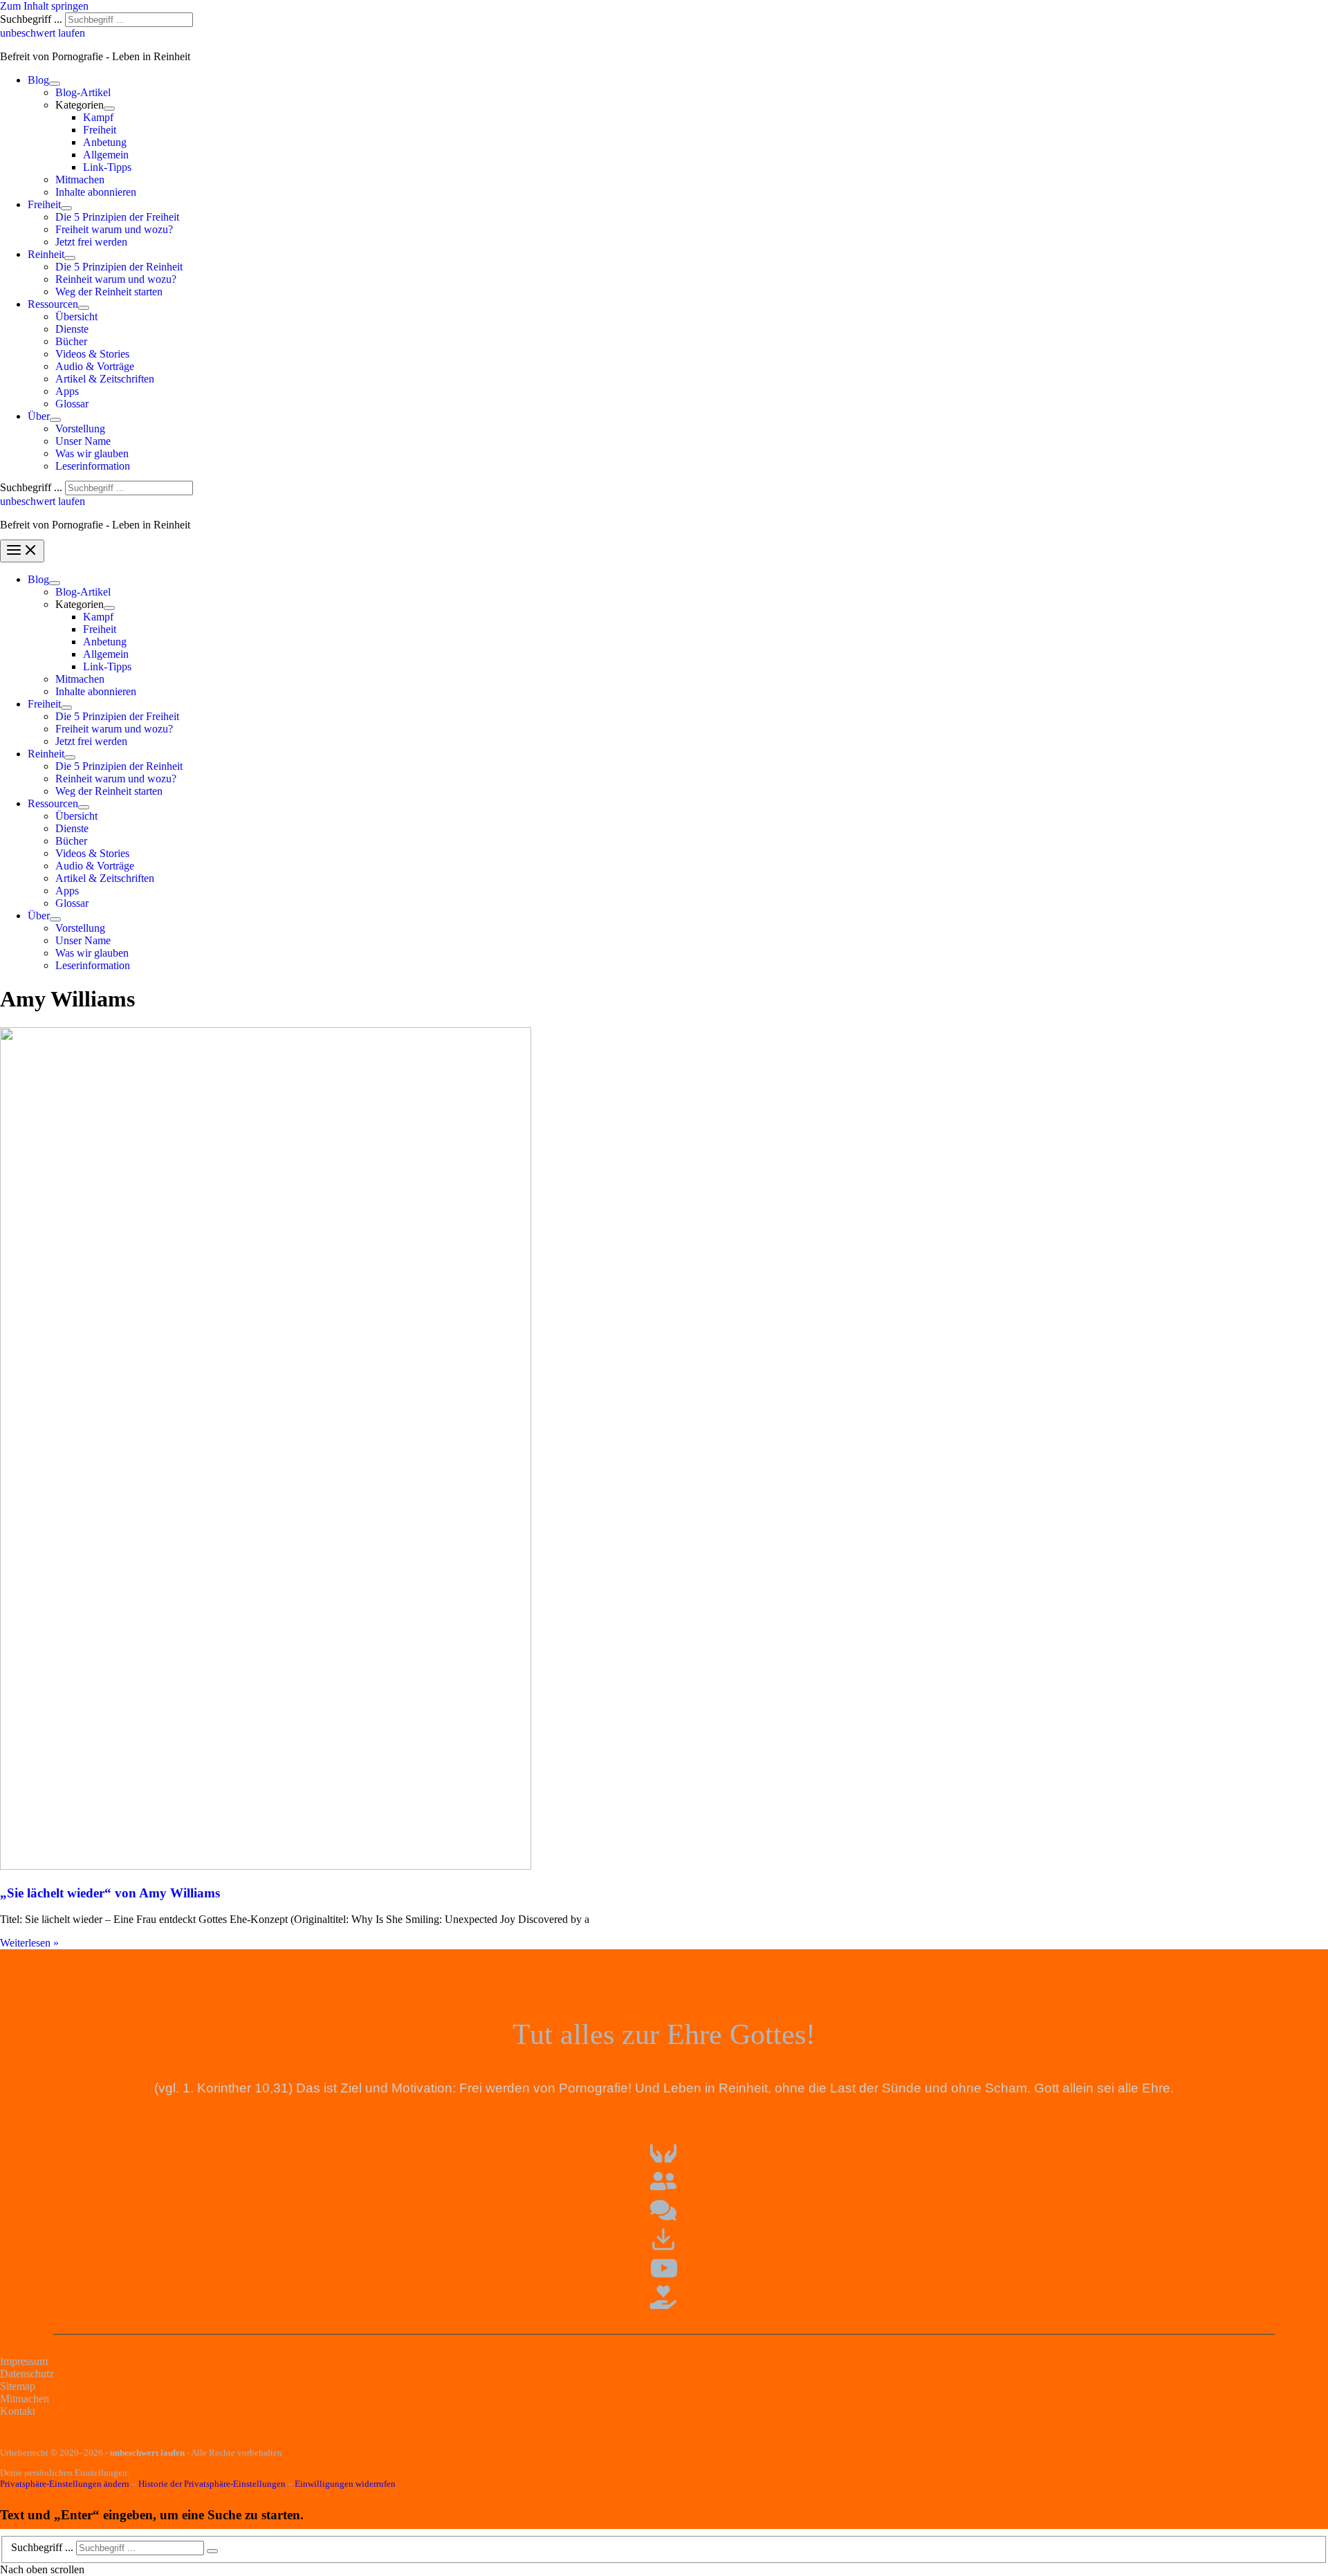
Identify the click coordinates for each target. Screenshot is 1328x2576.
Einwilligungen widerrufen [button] (345, 2484)
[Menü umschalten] (55, 84)
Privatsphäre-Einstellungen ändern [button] (65, 2484)
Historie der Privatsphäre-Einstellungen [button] (212, 2484)
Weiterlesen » (29, 1943)
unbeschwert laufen (43, 33)
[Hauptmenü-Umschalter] (22, 551)
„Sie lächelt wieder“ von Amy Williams (110, 1893)
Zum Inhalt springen (44, 6)
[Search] (212, 2551)
